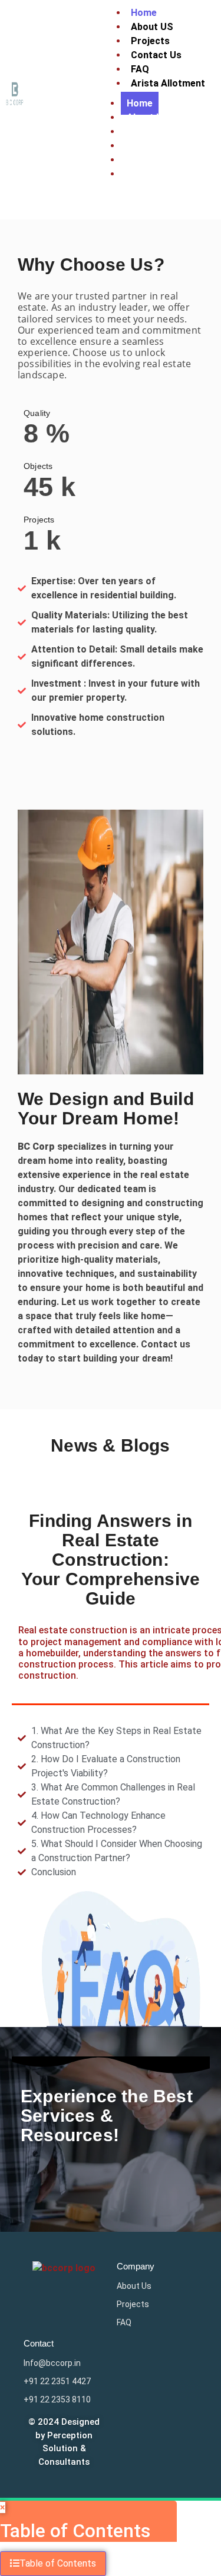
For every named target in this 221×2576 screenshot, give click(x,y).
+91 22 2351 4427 (57, 2381)
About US (148, 117)
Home (140, 103)
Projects (146, 132)
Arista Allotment (168, 83)
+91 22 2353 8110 (57, 2399)
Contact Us (156, 55)
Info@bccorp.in (52, 2363)
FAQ (136, 160)
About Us (134, 2286)
